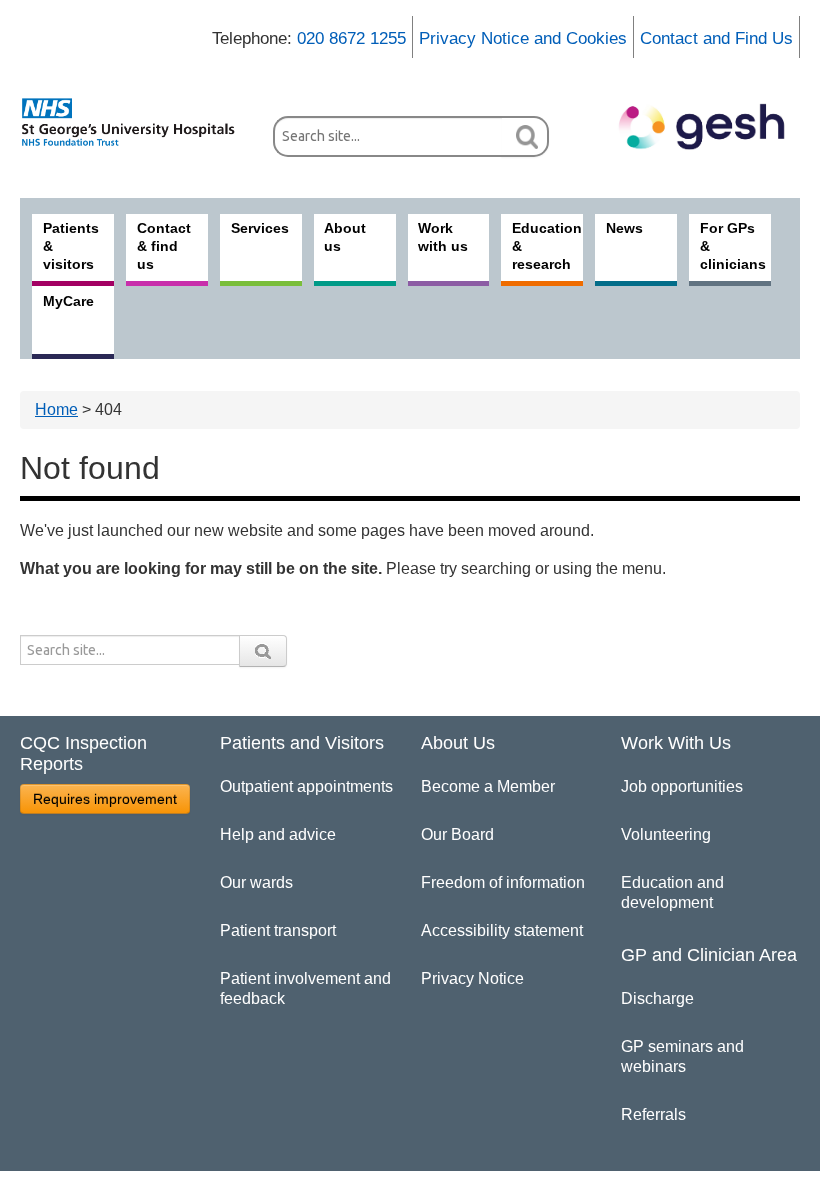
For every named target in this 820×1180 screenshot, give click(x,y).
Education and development (672, 892)
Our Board (457, 834)
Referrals (653, 1114)
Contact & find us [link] (164, 246)
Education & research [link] (547, 246)
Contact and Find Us (716, 38)
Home (56, 409)
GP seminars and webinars (682, 1056)
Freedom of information (503, 882)
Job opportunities (682, 786)
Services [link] (260, 228)
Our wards (256, 882)
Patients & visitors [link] (71, 246)
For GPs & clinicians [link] (733, 246)
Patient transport (278, 930)
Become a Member (488, 786)
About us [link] (345, 237)
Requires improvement (105, 799)
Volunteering (666, 834)
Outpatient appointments (306, 786)
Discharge (657, 998)
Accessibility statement (502, 930)
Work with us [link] (443, 237)
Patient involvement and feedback (305, 988)
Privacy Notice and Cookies (523, 38)
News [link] (624, 228)
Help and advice (278, 834)
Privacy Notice (472, 978)
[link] (136, 122)
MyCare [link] (68, 301)
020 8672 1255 (351, 38)
